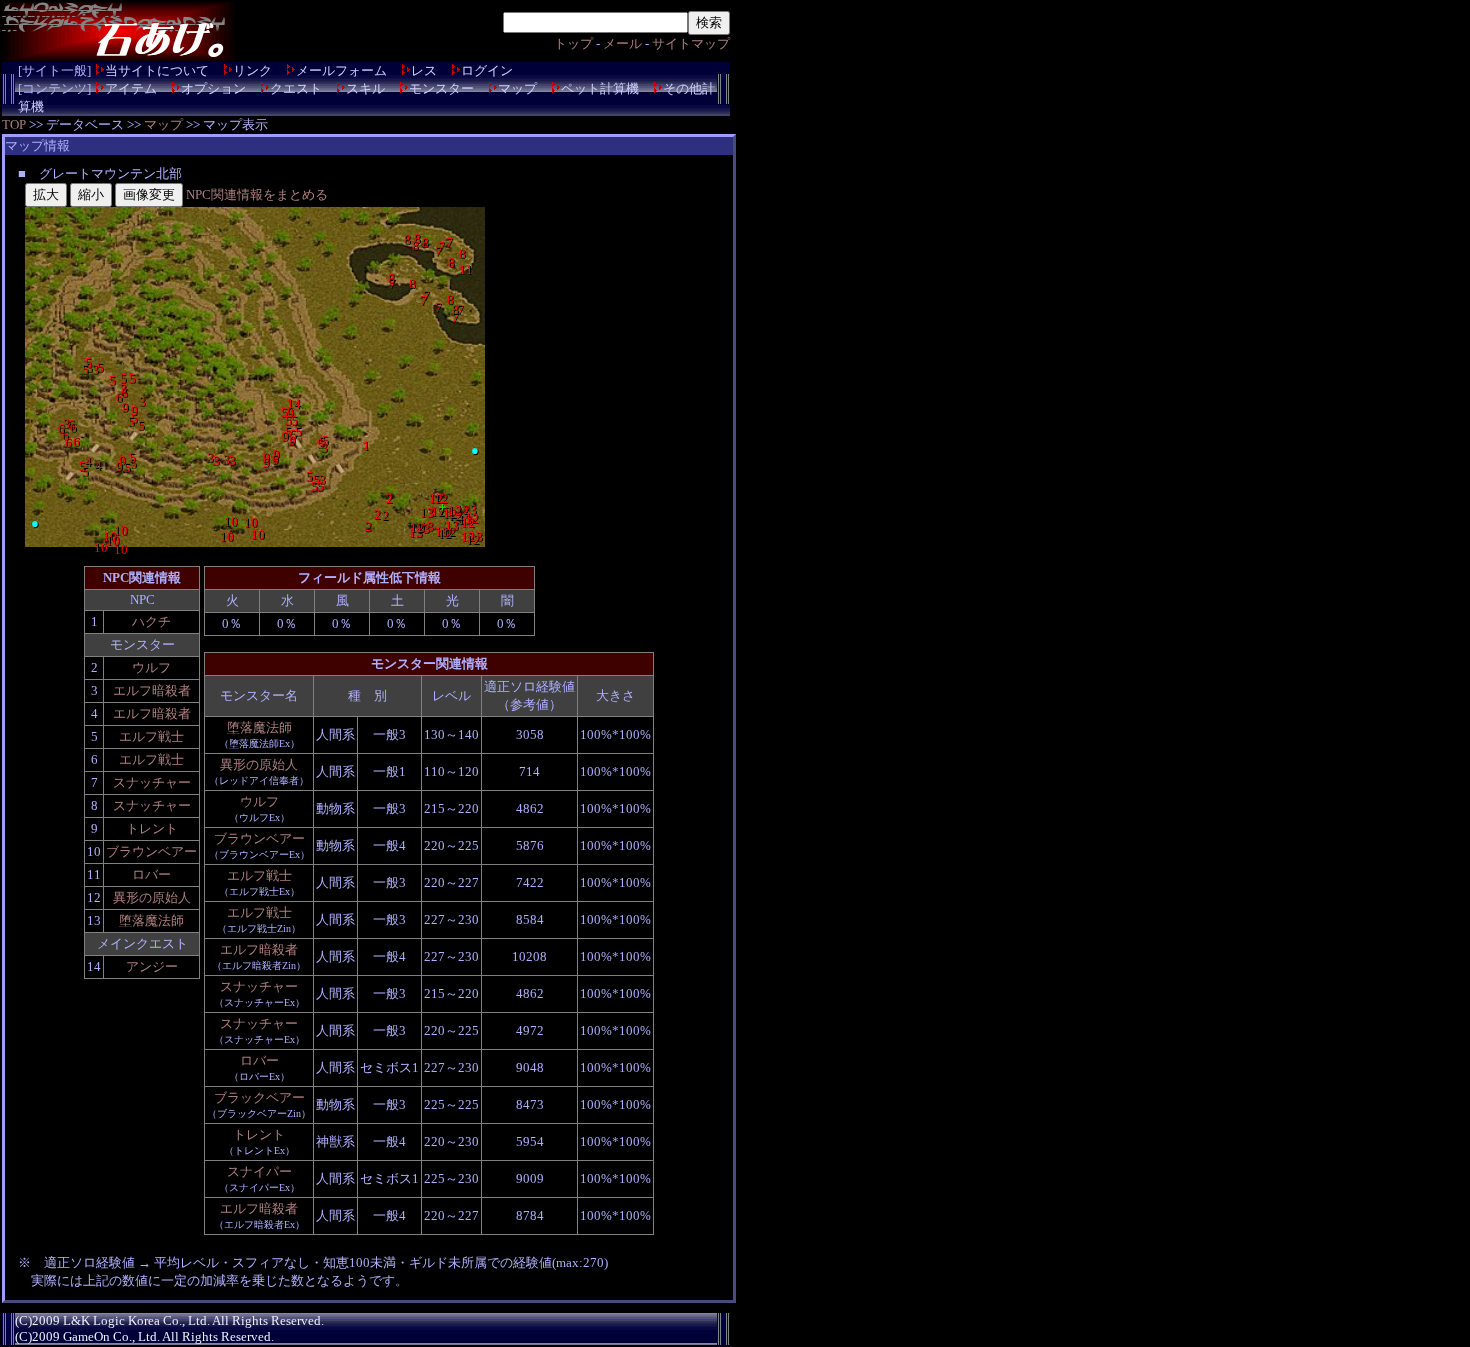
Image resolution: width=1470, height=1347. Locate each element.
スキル (365, 88)
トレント (152, 828)
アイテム (131, 88)
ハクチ (151, 621)
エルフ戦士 (151, 736)
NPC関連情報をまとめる (257, 194)
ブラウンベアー (151, 851)
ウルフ (151, 667)
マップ (517, 88)
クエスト (296, 88)
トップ (573, 43)
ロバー (151, 874)
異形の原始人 (152, 897)
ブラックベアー (259, 1097)
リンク (252, 70)
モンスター (441, 88)
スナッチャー (152, 782)
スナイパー (259, 1171)
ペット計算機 (600, 88)
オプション (213, 88)
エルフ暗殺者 (152, 690)
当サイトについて (157, 70)
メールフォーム (341, 70)
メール (622, 43)
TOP (14, 124)
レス (424, 70)
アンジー (152, 966)
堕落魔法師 (151, 920)
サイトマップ (691, 43)
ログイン (487, 70)
